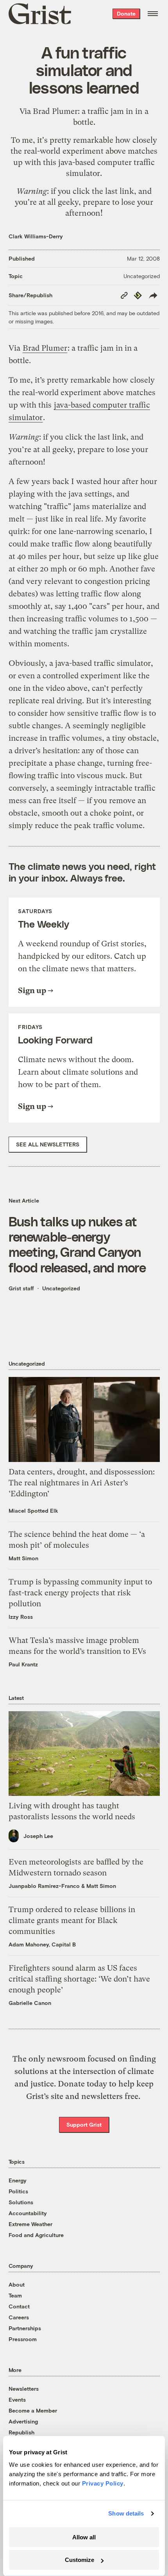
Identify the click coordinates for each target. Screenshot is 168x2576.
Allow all (84, 2537)
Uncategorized (142, 276)
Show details (126, 2513)
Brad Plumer (55, 111)
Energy (18, 2180)
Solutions (21, 2202)
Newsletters (24, 2389)
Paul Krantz (23, 1664)
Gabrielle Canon (30, 2003)
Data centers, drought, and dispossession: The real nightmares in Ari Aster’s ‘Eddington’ (82, 1483)
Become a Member (33, 2410)
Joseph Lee (38, 1836)
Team (15, 2295)
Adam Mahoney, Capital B (42, 1944)
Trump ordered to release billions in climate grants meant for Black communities (72, 1920)
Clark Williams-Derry (36, 236)
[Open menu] (153, 14)
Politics (18, 2191)
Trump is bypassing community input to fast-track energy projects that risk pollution (80, 1593)
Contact (19, 2306)
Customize (80, 2560)
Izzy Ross (21, 1617)
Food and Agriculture (36, 2235)
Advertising (23, 2421)
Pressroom (23, 2339)
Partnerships (25, 2328)
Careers (19, 2317)
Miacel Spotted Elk (33, 1511)
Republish (21, 2432)
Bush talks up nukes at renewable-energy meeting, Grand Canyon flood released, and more (77, 1244)
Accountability (28, 2213)
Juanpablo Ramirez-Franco (44, 1886)
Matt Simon (23, 1558)
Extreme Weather (30, 2224)
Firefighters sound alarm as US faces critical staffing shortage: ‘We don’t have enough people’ (79, 1979)
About (17, 2284)
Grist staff (21, 1288)
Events (17, 2399)
